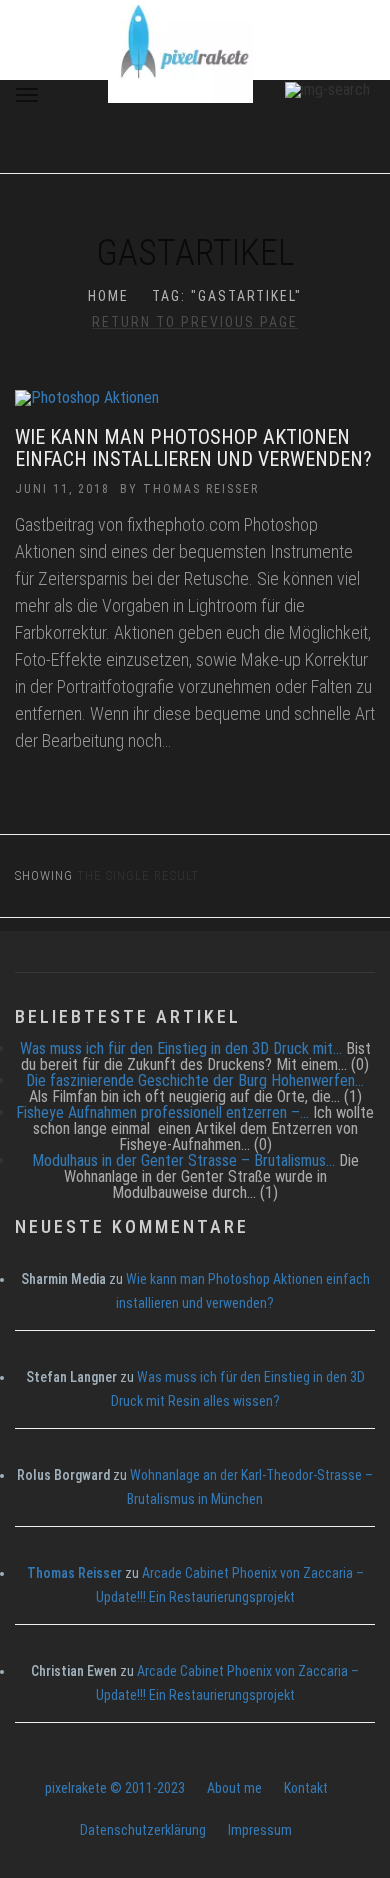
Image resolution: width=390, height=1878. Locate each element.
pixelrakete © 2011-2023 (115, 1788)
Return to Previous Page (195, 322)
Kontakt (306, 1788)
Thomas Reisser (201, 489)
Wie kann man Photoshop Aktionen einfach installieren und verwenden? (193, 448)
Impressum (260, 1830)
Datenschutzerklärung (143, 1830)
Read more (195, 408)
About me (234, 1788)
